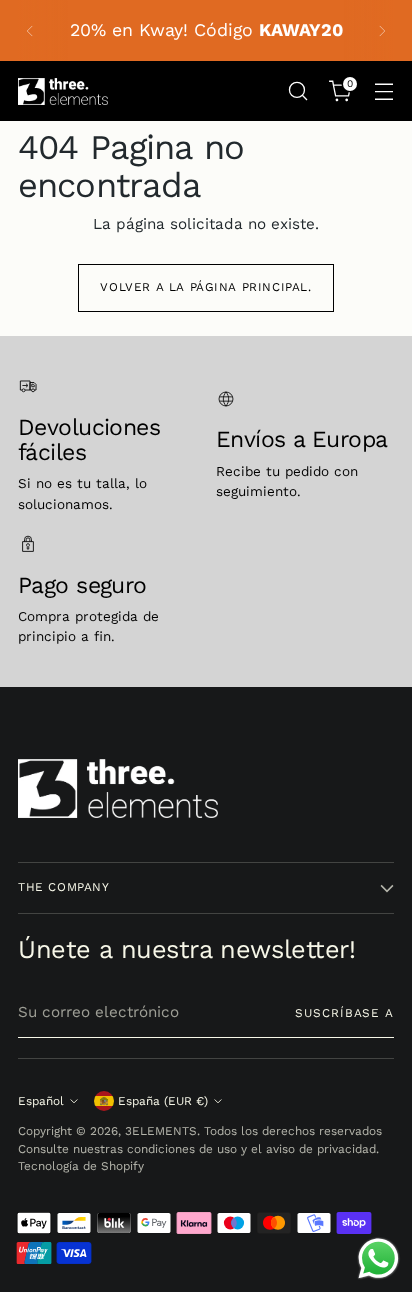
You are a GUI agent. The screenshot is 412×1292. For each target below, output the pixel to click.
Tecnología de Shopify (81, 1166)
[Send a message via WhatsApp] (378, 1258)
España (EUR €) (163, 1101)
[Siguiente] (382, 30)
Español (41, 1101)
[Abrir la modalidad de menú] (383, 91)
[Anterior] (30, 30)
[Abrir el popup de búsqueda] (297, 91)
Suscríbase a (344, 1013)
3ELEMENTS (161, 1131)
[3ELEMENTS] (63, 91)
